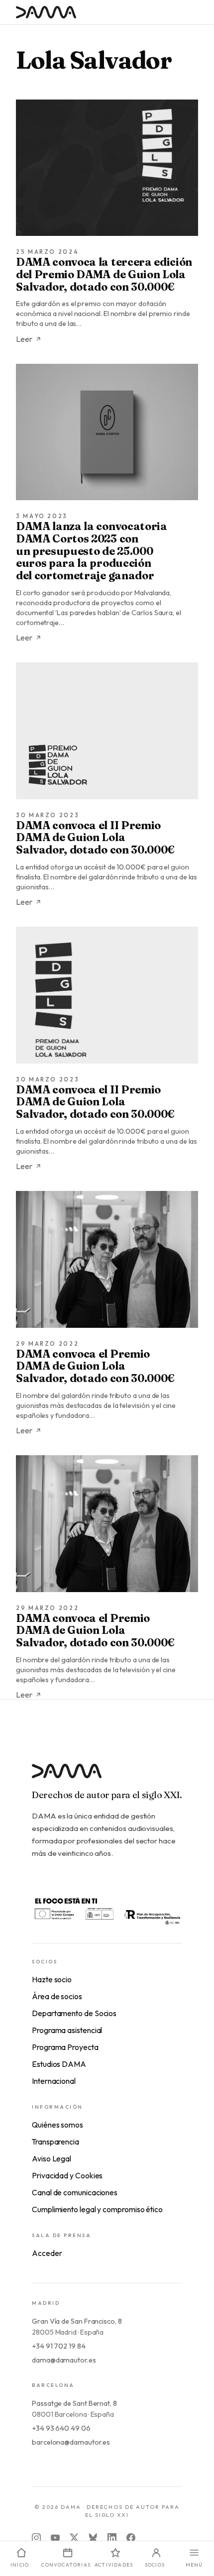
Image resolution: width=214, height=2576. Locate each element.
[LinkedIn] (112, 2538)
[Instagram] (36, 2538)
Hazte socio (52, 1979)
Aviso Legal (52, 2158)
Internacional (54, 2081)
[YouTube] (55, 2538)
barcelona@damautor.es (71, 2442)
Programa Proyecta (65, 2047)
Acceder (47, 2253)
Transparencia (55, 2142)
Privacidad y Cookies (67, 2175)
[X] (74, 2538)
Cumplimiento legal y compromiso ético (97, 2209)
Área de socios (57, 1996)
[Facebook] (131, 2538)
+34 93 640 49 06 (61, 2428)
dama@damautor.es (64, 2360)
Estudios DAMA (59, 2064)
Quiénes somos (57, 2125)
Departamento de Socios (74, 2013)
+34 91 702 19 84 (59, 2346)
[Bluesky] (93, 2538)
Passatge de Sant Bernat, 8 (74, 2403)
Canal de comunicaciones (75, 2192)
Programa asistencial (67, 2030)
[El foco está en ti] (107, 1910)
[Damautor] (107, 1777)
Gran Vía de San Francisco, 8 (77, 2321)
